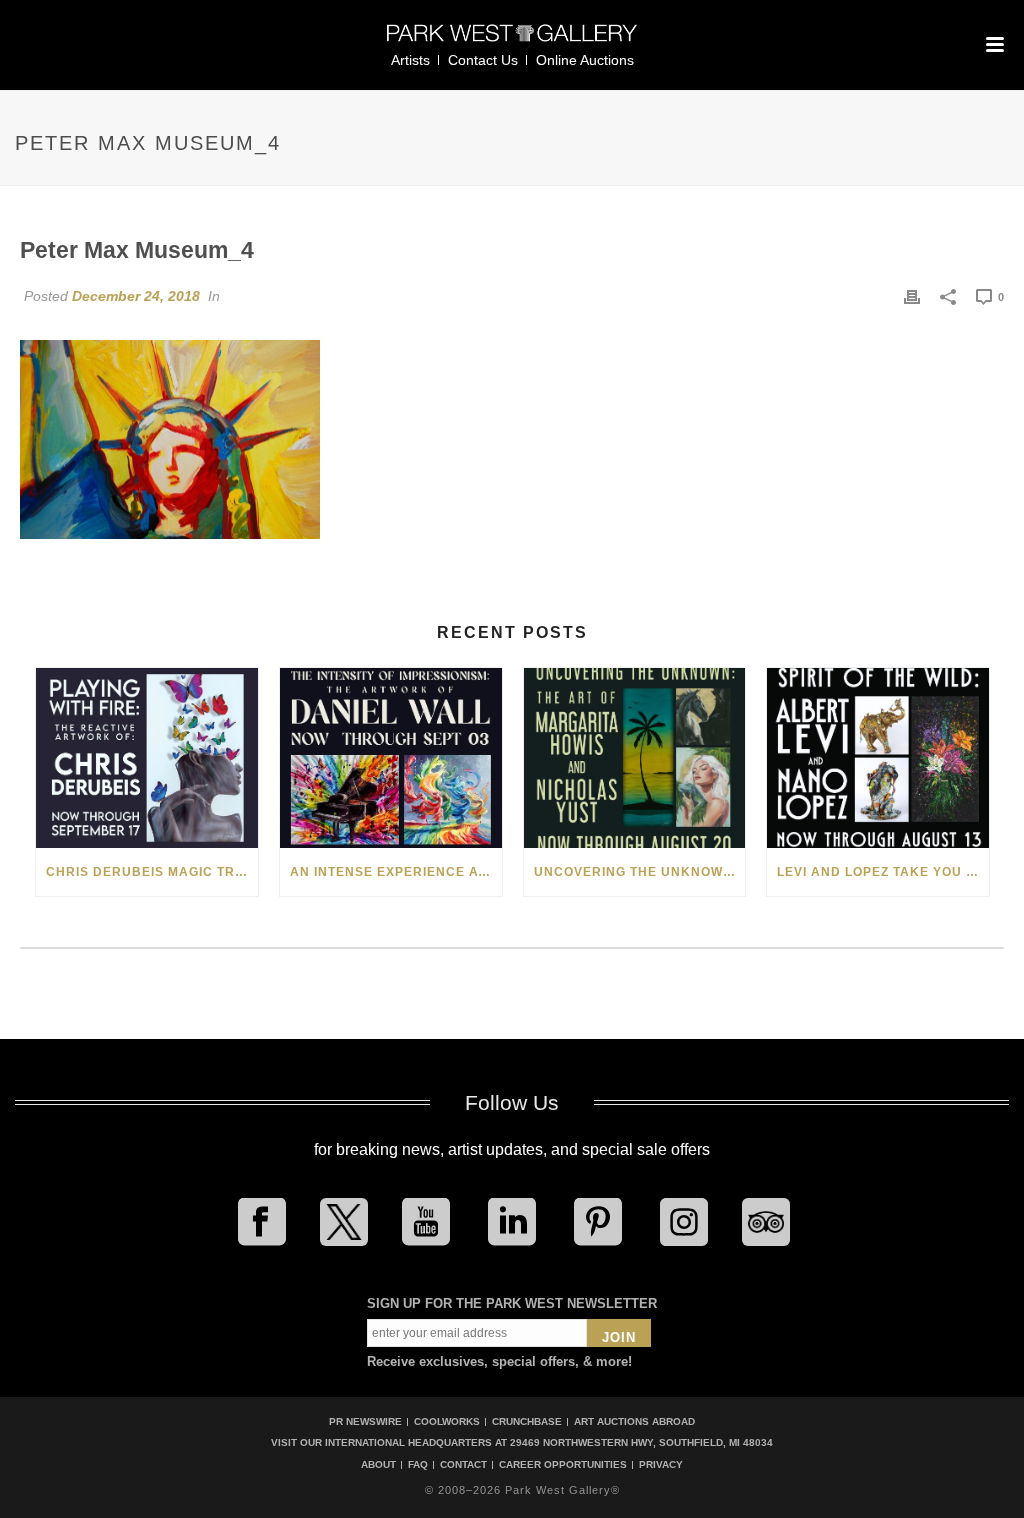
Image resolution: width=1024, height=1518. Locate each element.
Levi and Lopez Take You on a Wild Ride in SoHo (883, 872)
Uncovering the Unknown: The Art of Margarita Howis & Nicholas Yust (640, 872)
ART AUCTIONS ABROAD (634, 1421)
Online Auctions (585, 60)
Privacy (661, 1465)
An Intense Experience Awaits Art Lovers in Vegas (396, 872)
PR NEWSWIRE (365, 1421)
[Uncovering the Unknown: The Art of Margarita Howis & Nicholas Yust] (635, 758)
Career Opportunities (563, 1465)
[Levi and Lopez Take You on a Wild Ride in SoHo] (878, 758)
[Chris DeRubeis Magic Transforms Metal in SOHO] (147, 758)
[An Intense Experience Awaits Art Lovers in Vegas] (391, 758)
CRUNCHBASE (527, 1421)
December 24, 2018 (136, 296)
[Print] (912, 296)
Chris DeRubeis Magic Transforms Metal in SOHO (152, 872)
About (378, 1465)
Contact (463, 1465)
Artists (410, 60)
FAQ (418, 1465)
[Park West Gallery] (512, 41)
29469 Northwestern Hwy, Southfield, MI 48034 (641, 1442)
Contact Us (483, 60)
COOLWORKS (447, 1421)
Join (619, 1337)
